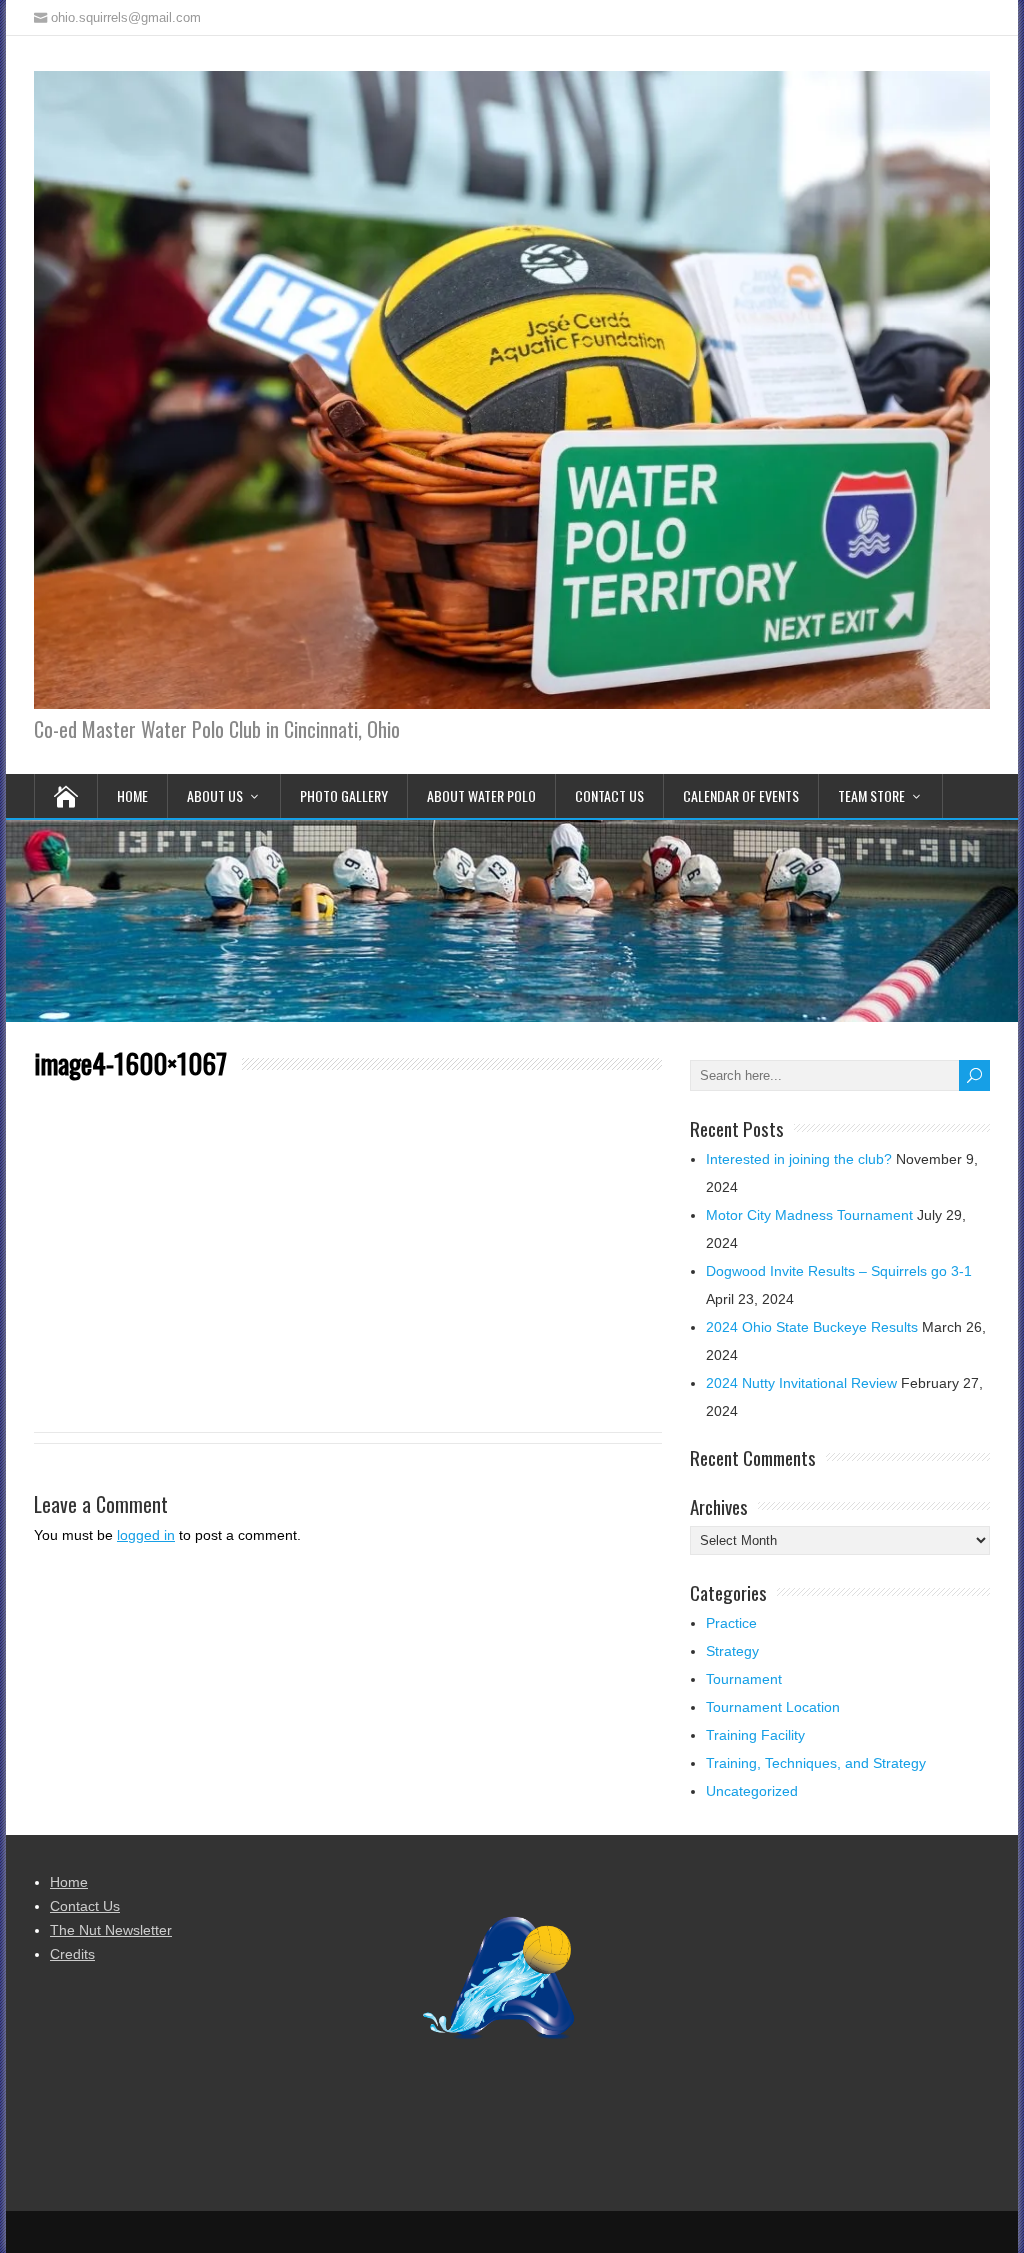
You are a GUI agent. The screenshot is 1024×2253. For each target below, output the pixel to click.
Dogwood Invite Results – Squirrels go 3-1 (839, 1271)
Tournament (744, 1679)
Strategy (732, 1651)
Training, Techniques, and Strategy (816, 1763)
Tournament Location (773, 1707)
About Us (215, 795)
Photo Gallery (344, 795)
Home (132, 795)
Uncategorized (752, 1791)
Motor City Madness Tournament (809, 1215)
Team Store (871, 795)
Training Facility (755, 1735)
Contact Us (609, 795)
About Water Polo (481, 795)
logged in (146, 1535)
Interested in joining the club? (799, 1159)
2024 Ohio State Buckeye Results (812, 1327)
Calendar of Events (741, 795)
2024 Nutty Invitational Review (801, 1383)
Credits (72, 1954)
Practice (731, 1623)
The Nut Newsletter (111, 1930)
